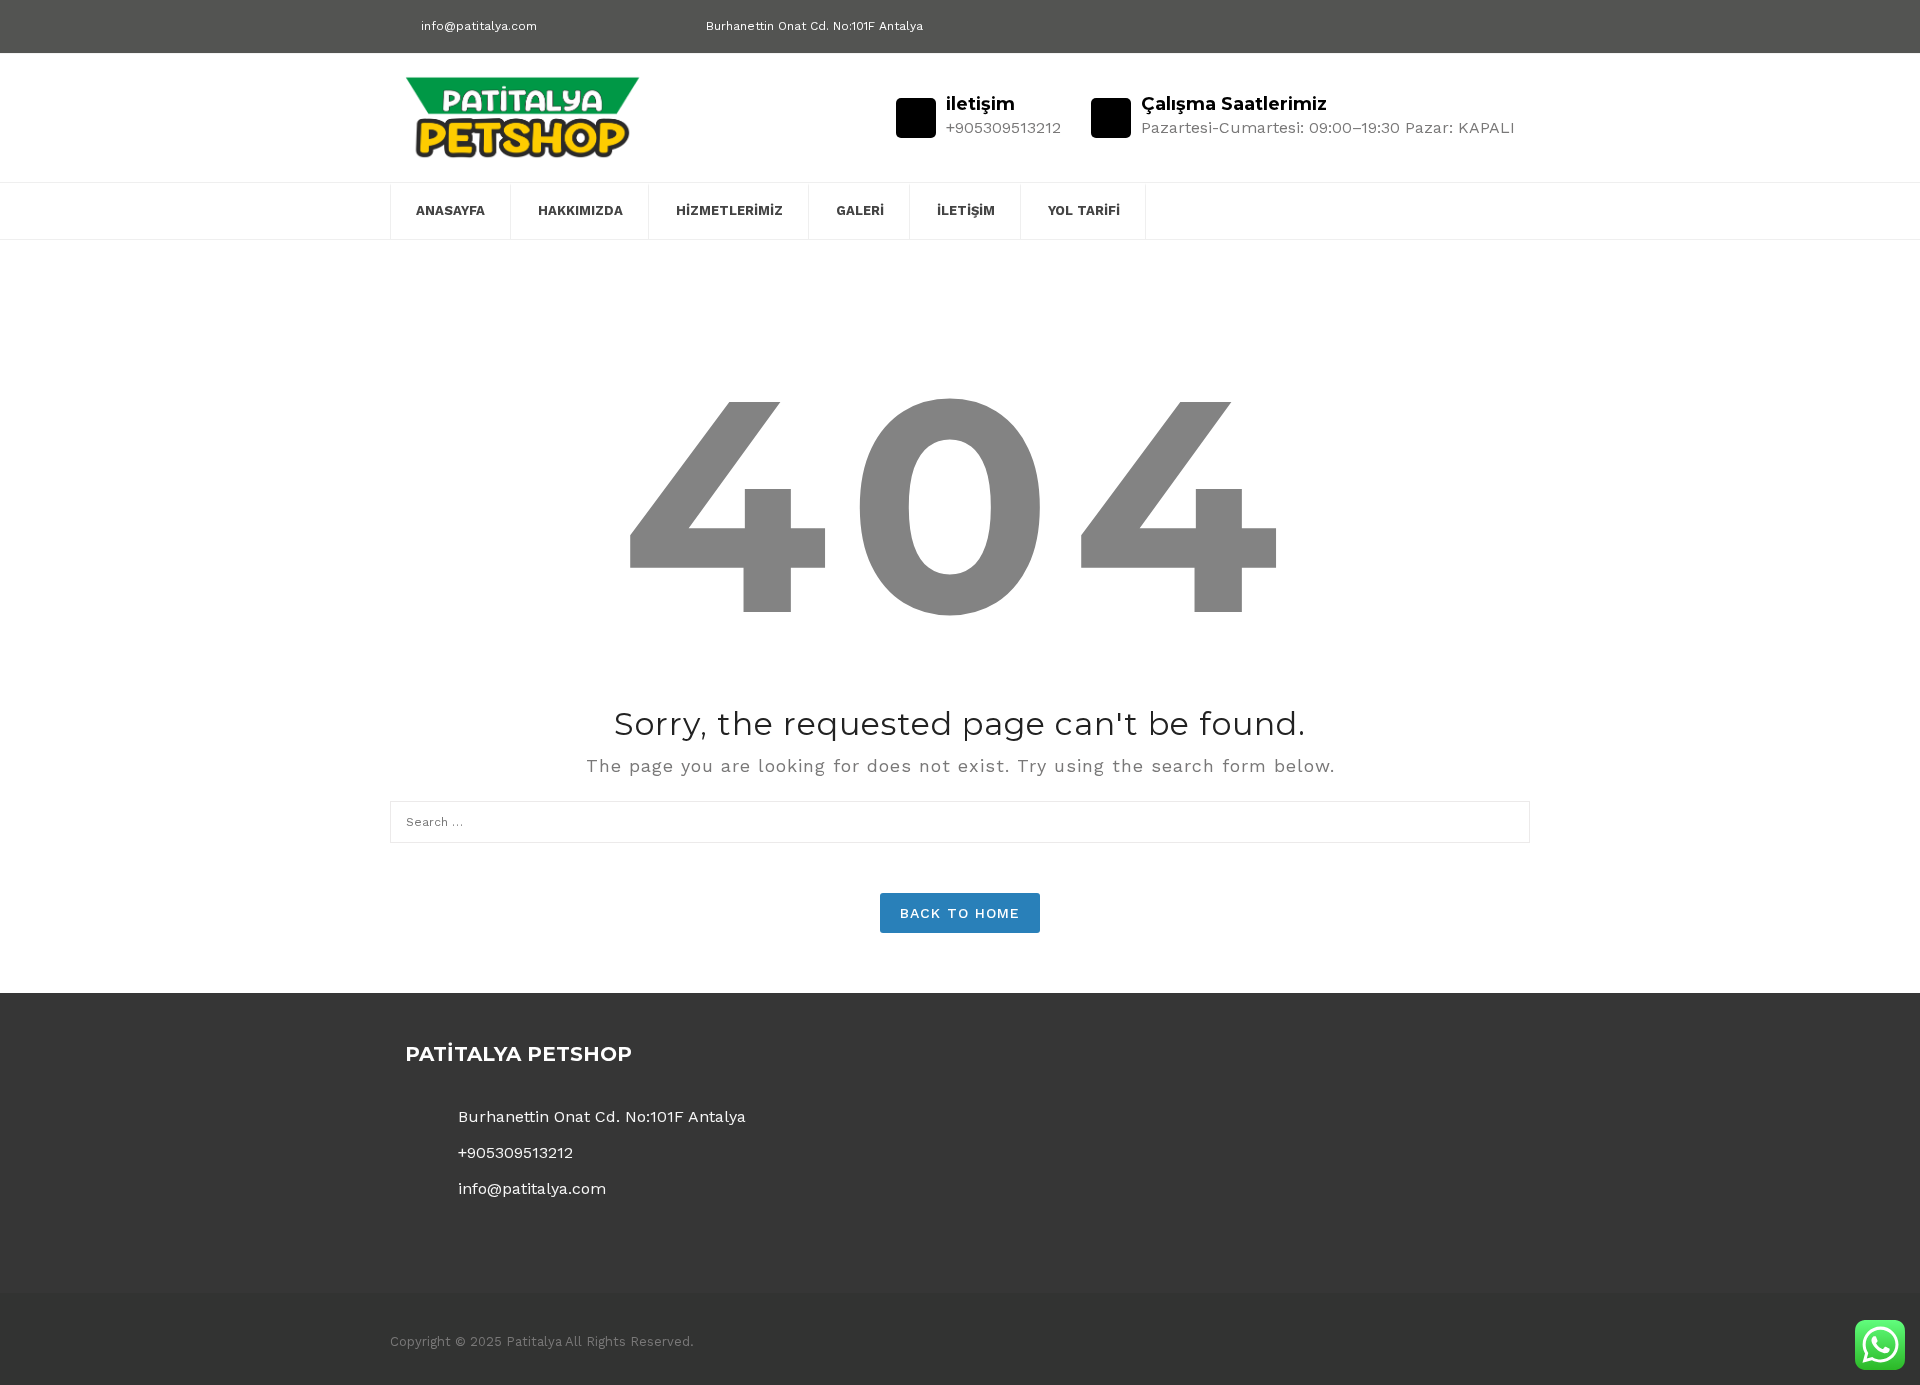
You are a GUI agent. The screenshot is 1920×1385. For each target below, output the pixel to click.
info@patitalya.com (479, 26)
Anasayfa (450, 210)
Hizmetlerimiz (729, 210)
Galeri (860, 210)
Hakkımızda (580, 210)
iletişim (966, 210)
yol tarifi (1084, 210)
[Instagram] (1507, 28)
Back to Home (960, 913)
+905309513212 (515, 1152)
